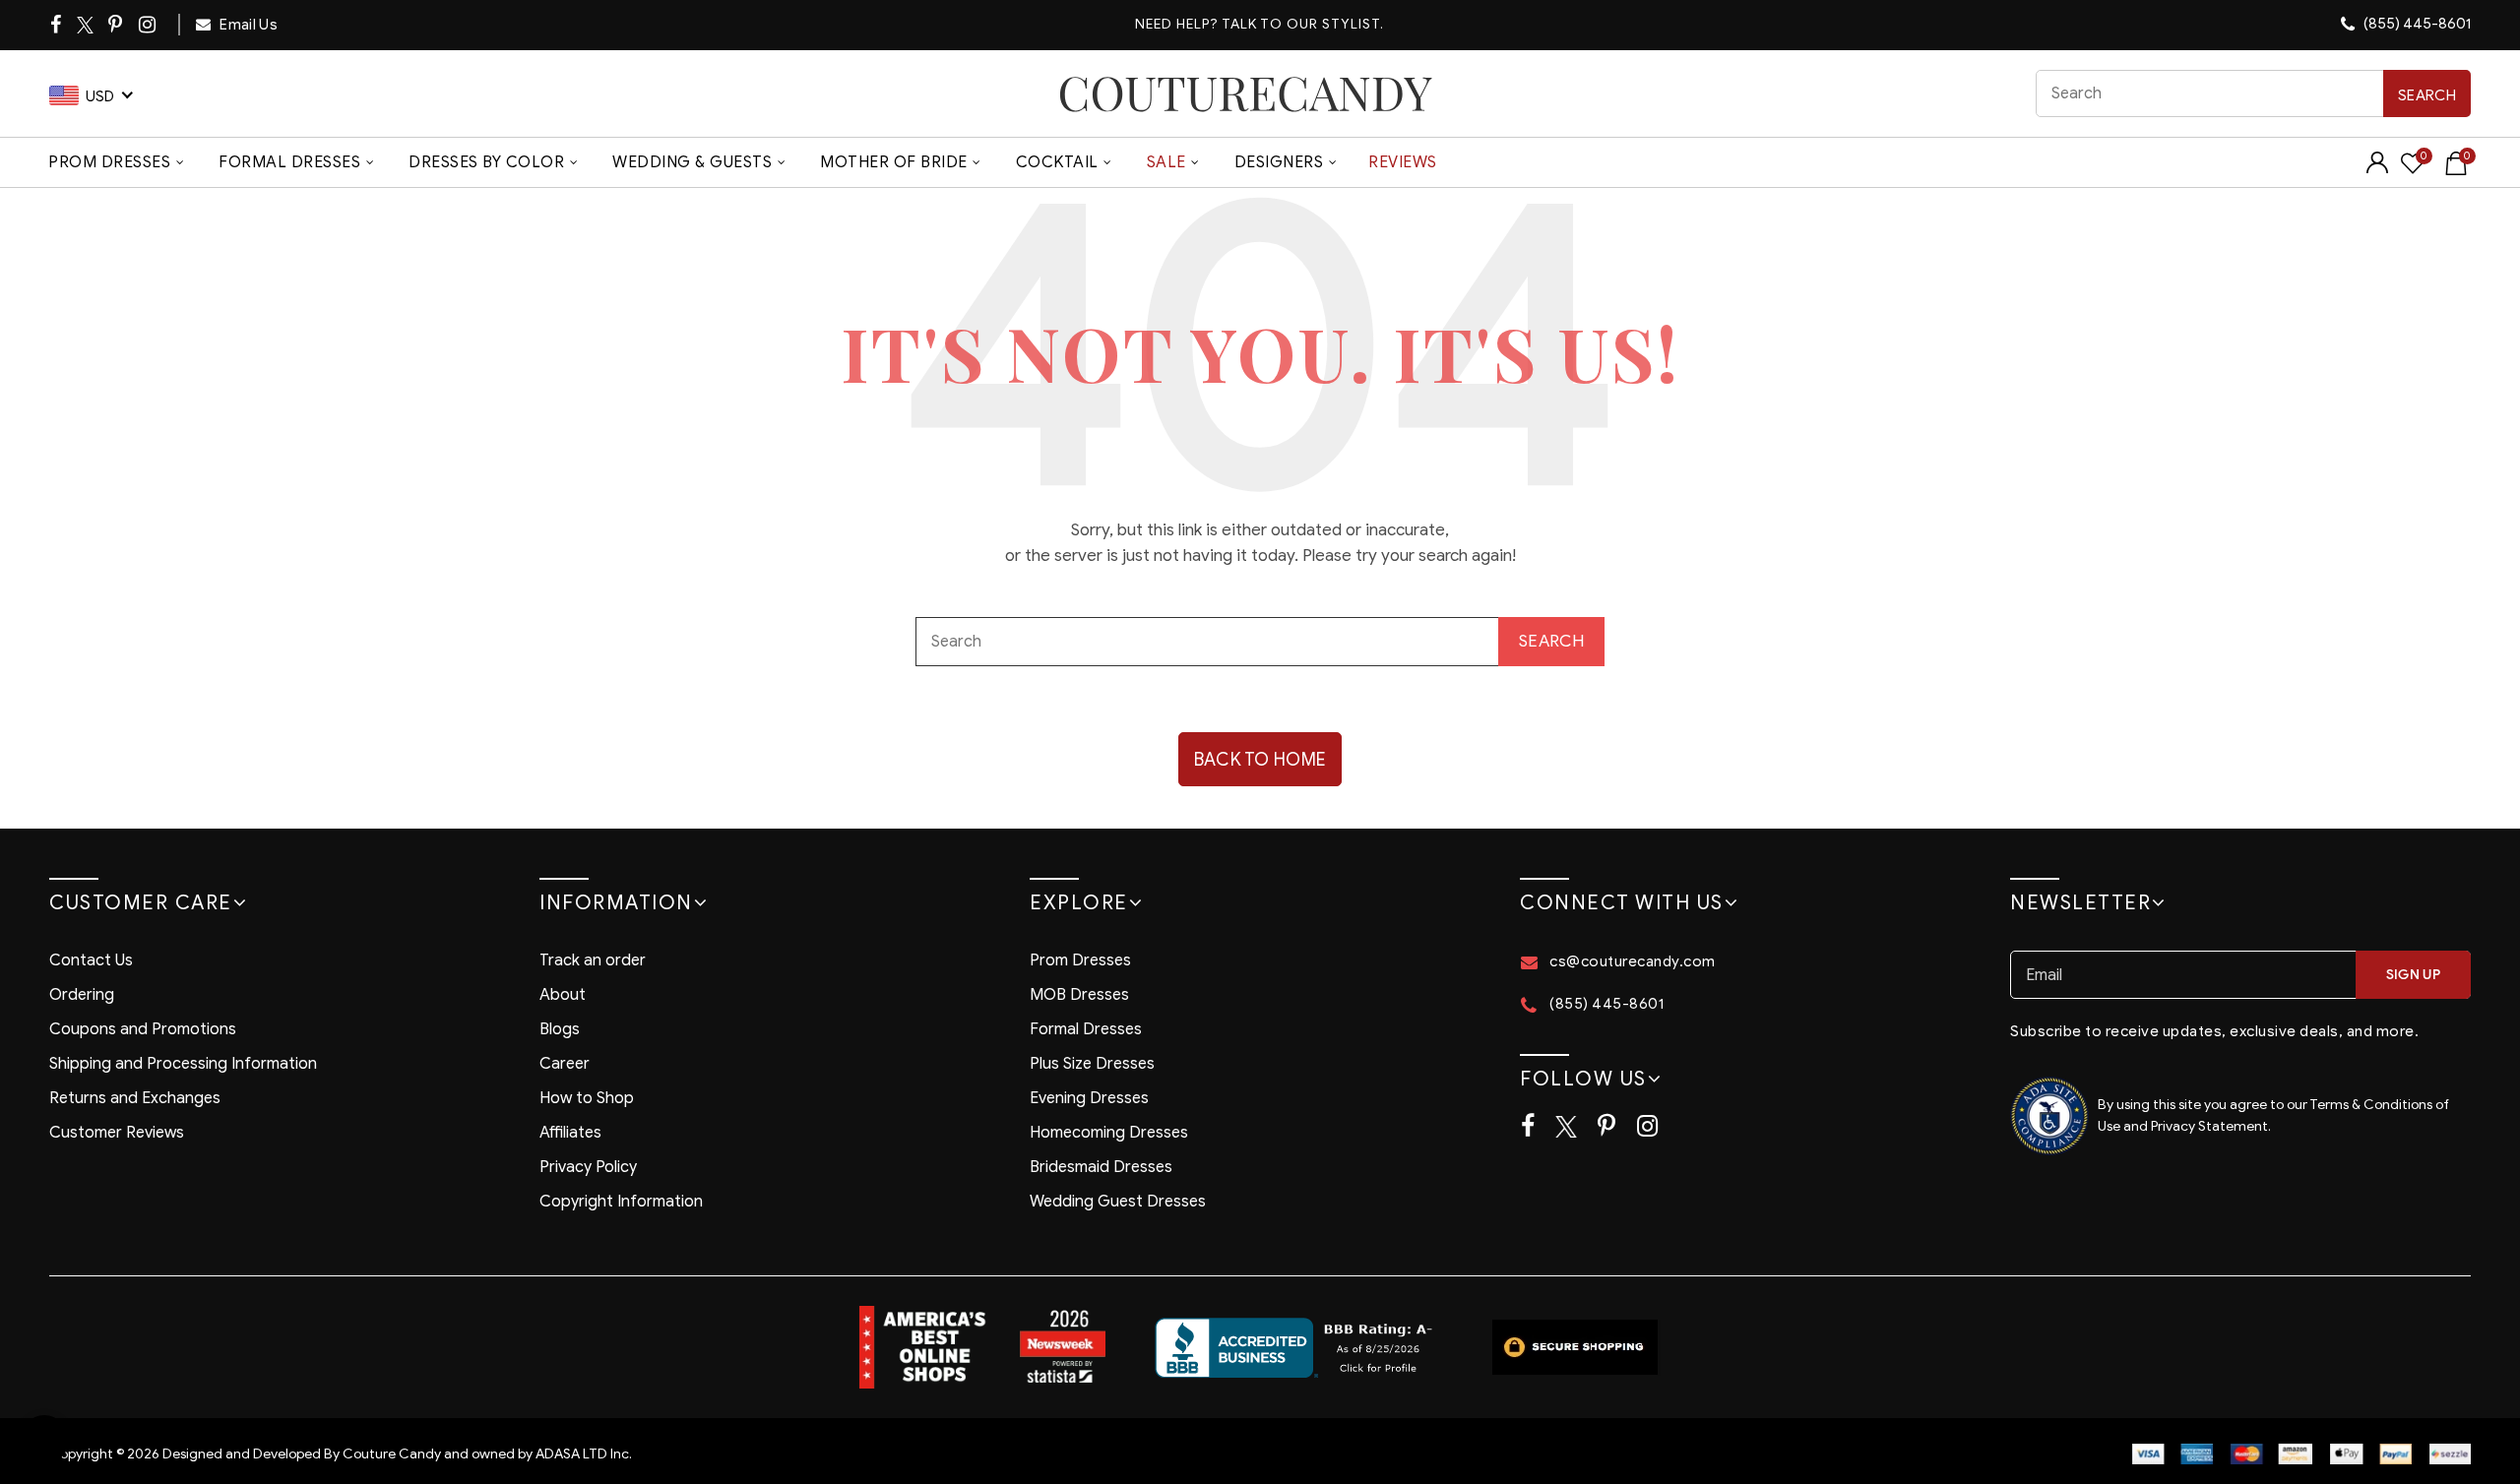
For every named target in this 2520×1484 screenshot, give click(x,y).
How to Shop (587, 1098)
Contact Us (91, 960)
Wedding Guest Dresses (1118, 1202)
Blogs (560, 1029)
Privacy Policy (588, 1167)
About (563, 995)
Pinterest (117, 25)
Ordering (82, 995)
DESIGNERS (1279, 162)
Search (2427, 95)
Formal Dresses (289, 162)
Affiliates (570, 1133)
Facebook (57, 25)
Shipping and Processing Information (183, 1064)
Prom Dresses (109, 162)
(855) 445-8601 (2416, 24)
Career (565, 1064)
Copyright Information (621, 1202)
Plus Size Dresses (1092, 1064)
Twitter (86, 25)
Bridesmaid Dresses (1101, 1167)
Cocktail (1057, 162)
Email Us (247, 25)
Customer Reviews (117, 1133)
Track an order (593, 960)
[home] (1245, 93)
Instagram (149, 25)
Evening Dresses (1089, 1098)
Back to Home (1260, 760)
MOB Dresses (1079, 995)
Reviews (1403, 162)
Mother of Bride (894, 162)
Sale (1166, 162)
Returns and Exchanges (135, 1098)
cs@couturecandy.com (1633, 961)
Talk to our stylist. (1303, 24)
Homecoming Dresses (1109, 1133)
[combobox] (2253, 93)
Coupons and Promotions (143, 1029)
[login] (2377, 169)
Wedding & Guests (692, 162)
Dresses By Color (486, 162)
